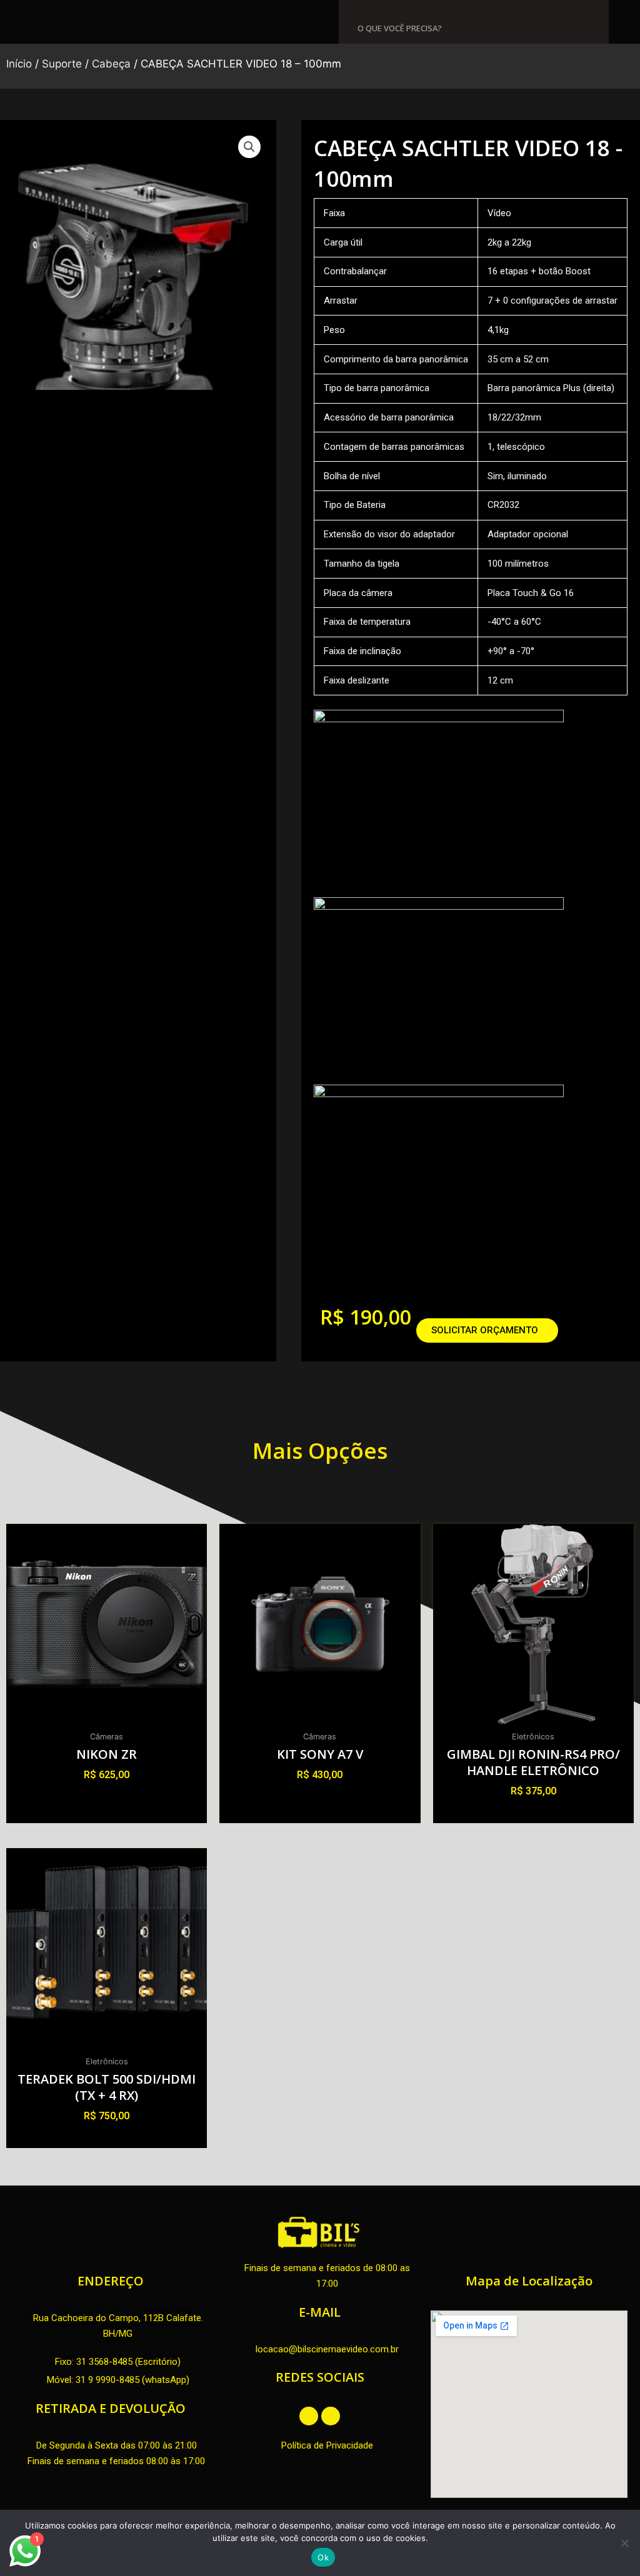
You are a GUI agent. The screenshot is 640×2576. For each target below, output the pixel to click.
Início (19, 64)
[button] (215, 16)
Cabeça (111, 64)
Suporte (62, 64)
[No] (624, 2543)
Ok (323, 2557)
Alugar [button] (107, 1797)
